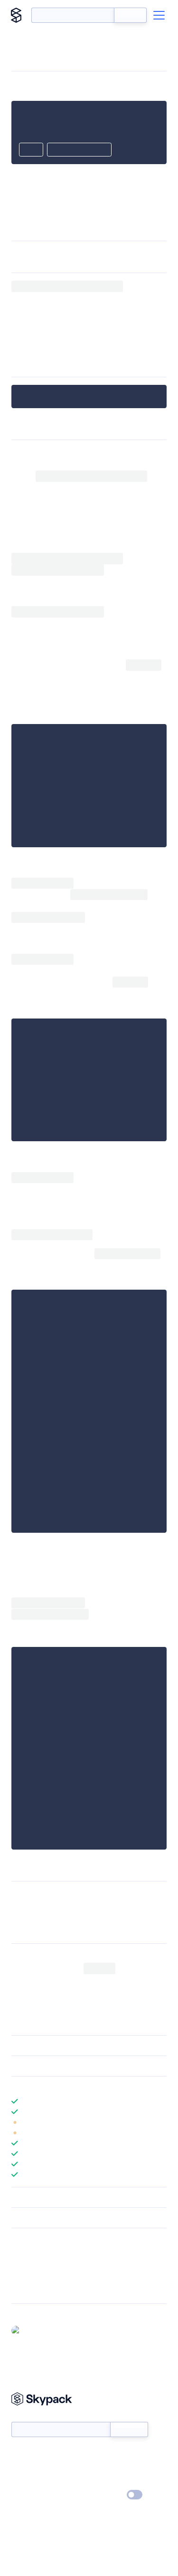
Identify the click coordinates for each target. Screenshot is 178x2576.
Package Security (36, 2253)
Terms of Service (116, 2481)
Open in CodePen (79, 150)
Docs (19, 2454)
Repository (27, 2290)
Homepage (28, 2265)
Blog (98, 2468)
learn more (80, 2086)
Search (130, 15)
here (125, 499)
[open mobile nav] (159, 15)
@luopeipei (42, 2330)
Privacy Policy (31, 2495)
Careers (23, 2481)
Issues (20, 2277)
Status (100, 2454)
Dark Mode (106, 2494)
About (21, 2468)
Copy (31, 150)
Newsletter (27, 2417)
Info (161, 2122)
